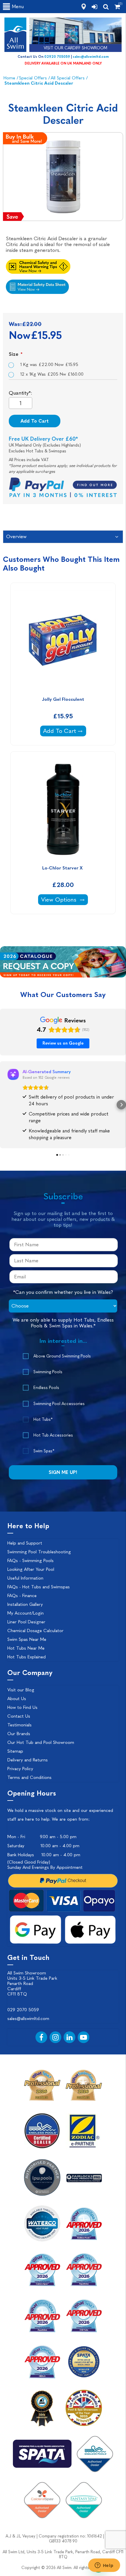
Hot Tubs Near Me (26, 1648)
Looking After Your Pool (31, 1569)
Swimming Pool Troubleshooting (39, 1552)
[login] (94, 7)
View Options (64, 899)
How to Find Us (22, 1707)
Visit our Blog (21, 1690)
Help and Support (25, 1543)
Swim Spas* (44, 1451)
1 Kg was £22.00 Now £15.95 (49, 365)
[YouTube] (84, 2037)
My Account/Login (25, 1613)
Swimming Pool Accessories (59, 1404)
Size (14, 354)
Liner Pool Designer (26, 1622)
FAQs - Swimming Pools (30, 1561)
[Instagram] (55, 2037)
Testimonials (19, 1725)
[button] (5, 1105)
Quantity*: (21, 393)
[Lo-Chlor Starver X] (63, 809)
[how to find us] (84, 7)
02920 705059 (57, 57)
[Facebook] (41, 2037)
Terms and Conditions (29, 1777)
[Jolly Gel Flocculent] (63, 640)
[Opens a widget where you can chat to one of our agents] (104, 2566)
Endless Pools (46, 1388)
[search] (106, 7)
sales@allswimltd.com (91, 57)
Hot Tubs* (43, 1419)
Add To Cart (35, 421)
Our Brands (19, 1734)
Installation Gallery (25, 1604)
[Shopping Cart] (117, 7)
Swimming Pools (48, 1372)
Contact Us (19, 1716)
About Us (17, 1699)
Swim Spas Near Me (27, 1639)
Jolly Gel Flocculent (63, 699)
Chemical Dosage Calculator (35, 1631)
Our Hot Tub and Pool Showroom (41, 1742)
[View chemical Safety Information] (63, 265)
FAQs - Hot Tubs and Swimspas (39, 1587)
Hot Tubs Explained (27, 1657)
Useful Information (25, 1578)
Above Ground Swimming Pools (62, 1356)
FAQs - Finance (22, 1596)
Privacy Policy (20, 1769)
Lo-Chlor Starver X (63, 868)
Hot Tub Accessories (53, 1435)
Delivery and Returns (28, 1760)
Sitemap (15, 1751)
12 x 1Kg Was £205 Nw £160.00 (52, 374)
